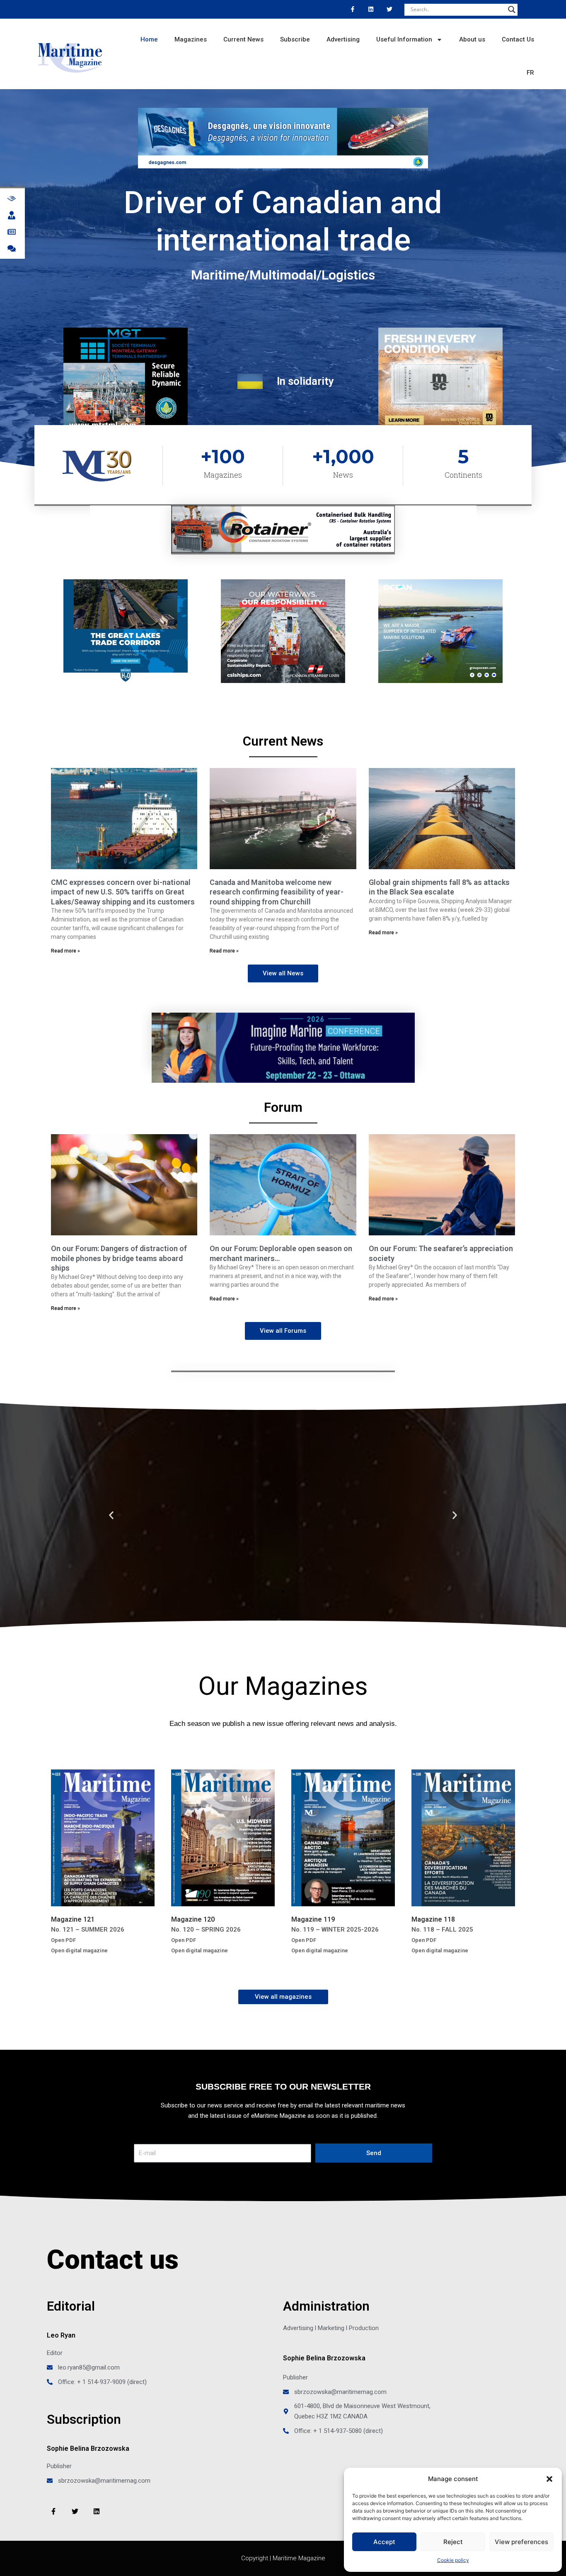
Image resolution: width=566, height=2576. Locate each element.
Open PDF (63, 1940)
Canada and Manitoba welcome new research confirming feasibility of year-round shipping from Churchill (277, 892)
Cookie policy (453, 2560)
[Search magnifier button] (512, 10)
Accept (384, 2542)
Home (149, 39)
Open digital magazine (79, 1950)
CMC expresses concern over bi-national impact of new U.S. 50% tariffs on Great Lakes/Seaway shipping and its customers (123, 892)
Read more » (65, 951)
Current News (243, 39)
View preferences (521, 2542)
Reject (453, 2542)
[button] (549, 2479)
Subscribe (295, 39)
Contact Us (518, 39)
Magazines (191, 39)
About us (472, 39)
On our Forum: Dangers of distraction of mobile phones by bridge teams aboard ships (119, 1258)
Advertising (343, 39)
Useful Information (404, 39)
